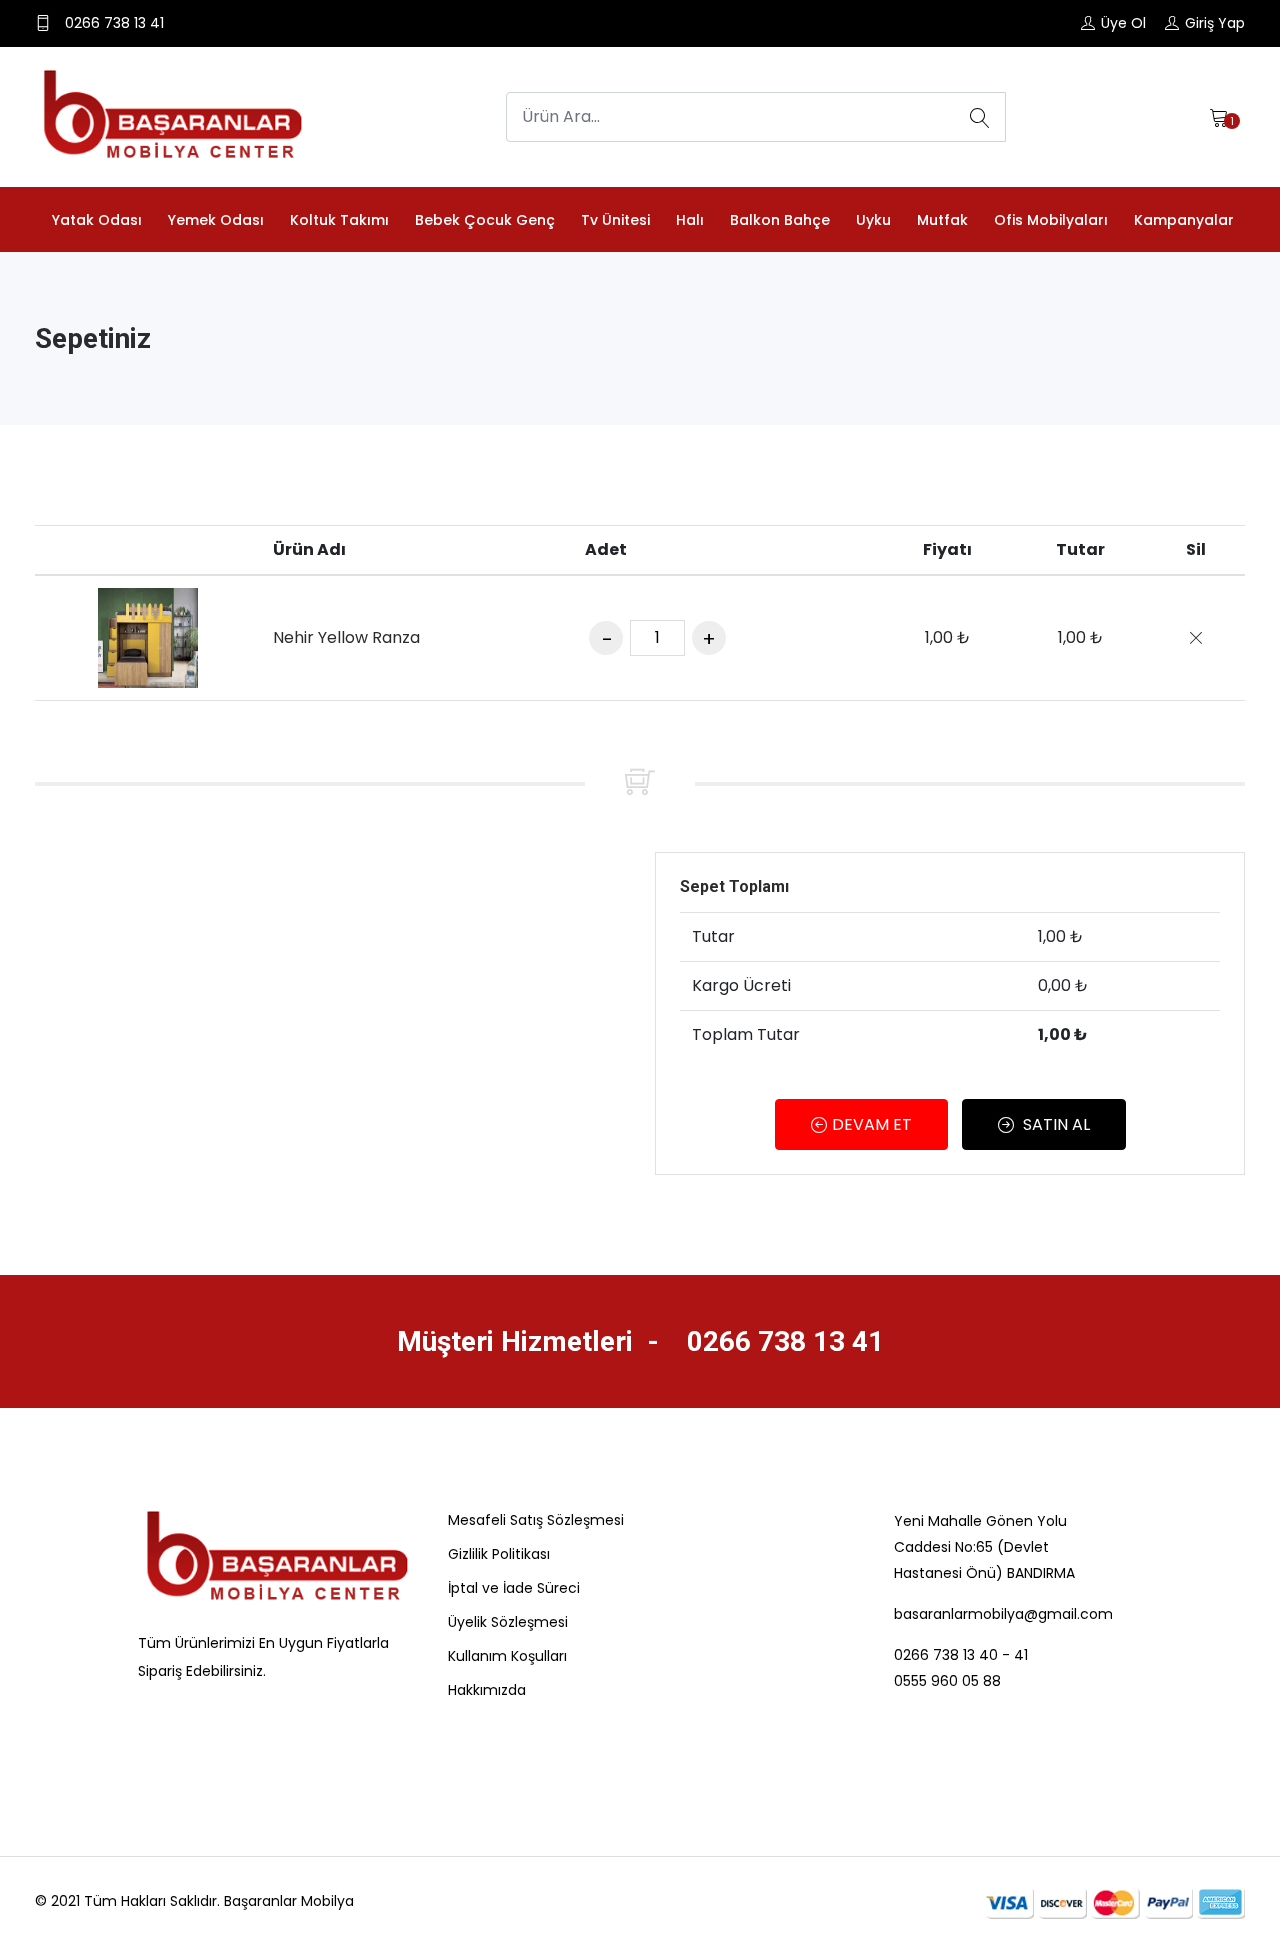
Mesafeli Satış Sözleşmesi (536, 1520)
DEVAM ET (872, 1124)
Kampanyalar (1184, 220)
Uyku (873, 220)
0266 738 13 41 (782, 1341)
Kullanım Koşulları (507, 1656)
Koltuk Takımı (339, 220)
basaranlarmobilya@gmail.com (1003, 1614)
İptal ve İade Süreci (514, 1588)
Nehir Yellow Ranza (346, 637)
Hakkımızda (487, 1690)
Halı (690, 220)
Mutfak (942, 220)
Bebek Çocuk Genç (485, 220)
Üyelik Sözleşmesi (508, 1622)
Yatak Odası (97, 220)
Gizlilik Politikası (499, 1554)
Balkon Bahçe (780, 220)
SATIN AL (1054, 1124)
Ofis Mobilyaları (1051, 220)
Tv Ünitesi (615, 220)
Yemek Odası (216, 220)
